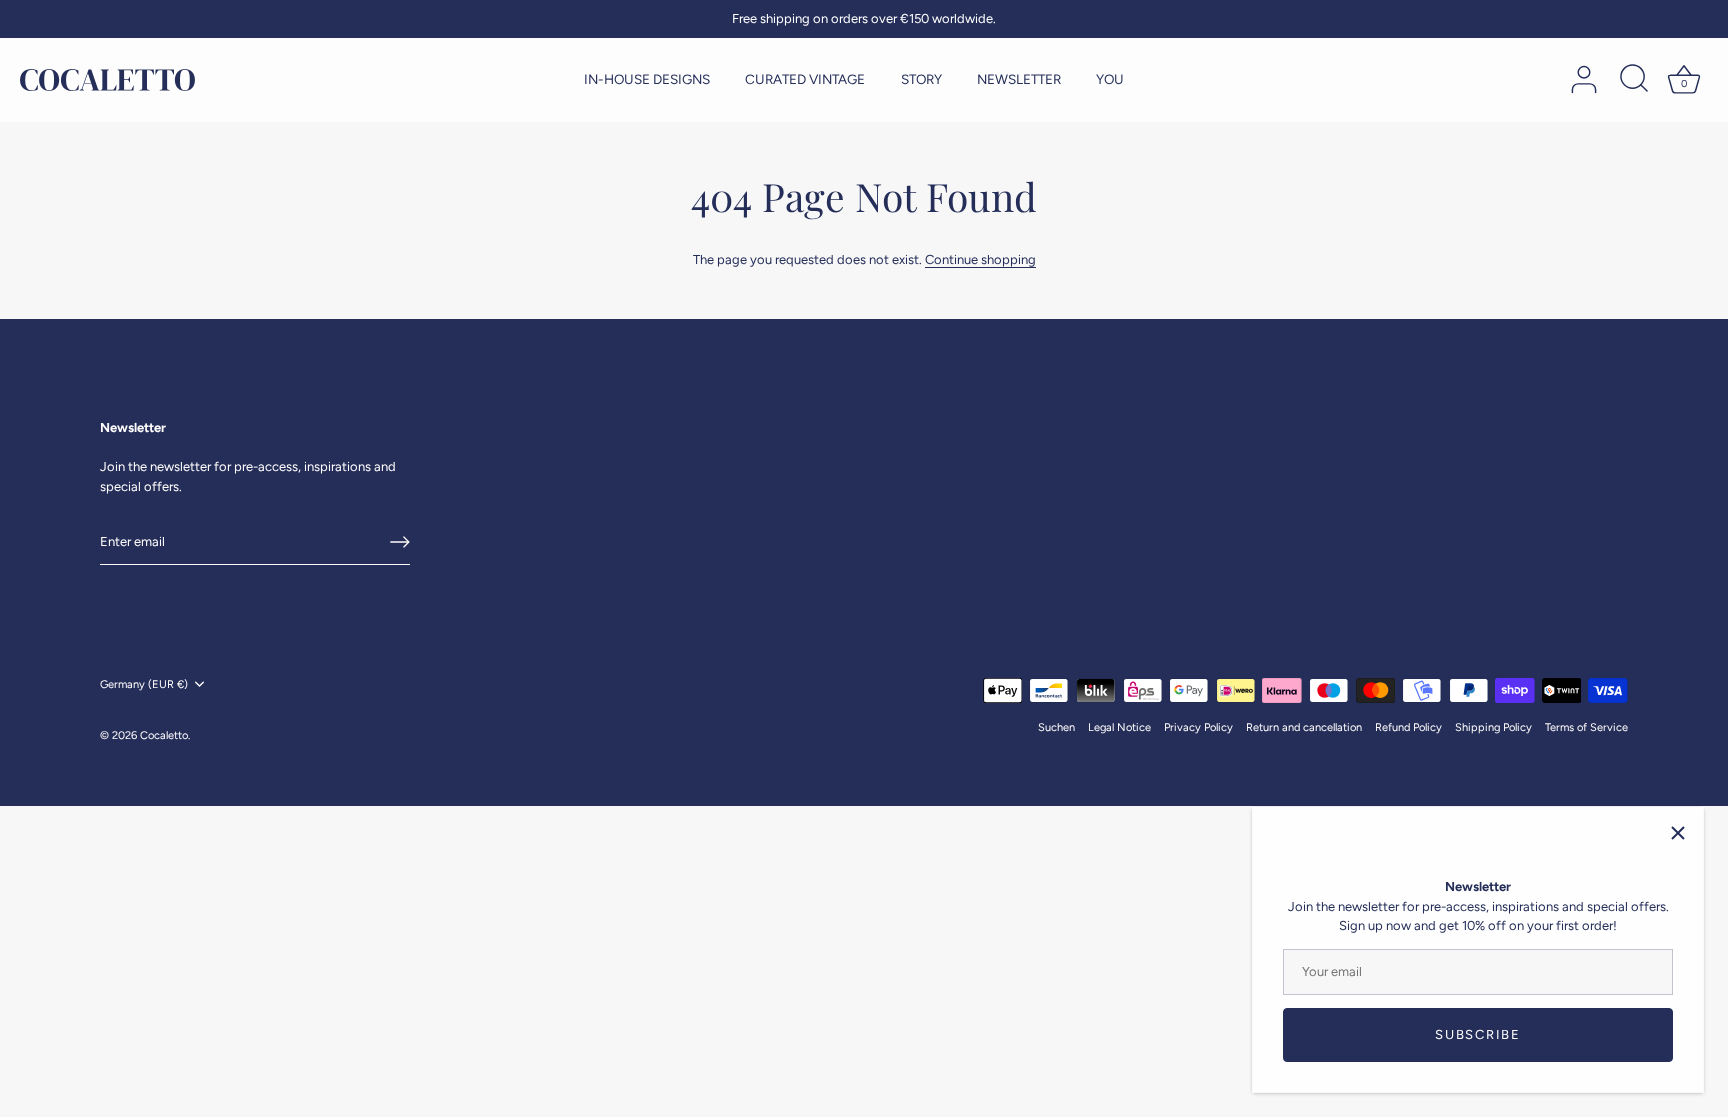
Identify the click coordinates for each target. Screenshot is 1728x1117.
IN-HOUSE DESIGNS (647, 79)
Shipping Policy (1493, 727)
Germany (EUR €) (144, 684)
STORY (921, 79)
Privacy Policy (1198, 727)
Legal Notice (1119, 727)
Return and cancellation (1304, 727)
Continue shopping (980, 259)
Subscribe (1477, 1034)
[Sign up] (400, 542)
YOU (1110, 79)
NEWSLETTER (1019, 79)
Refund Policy (1408, 727)
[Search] (1634, 80)
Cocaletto (164, 735)
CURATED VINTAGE (805, 79)
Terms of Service (1586, 727)
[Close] (1678, 833)
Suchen (1056, 727)
